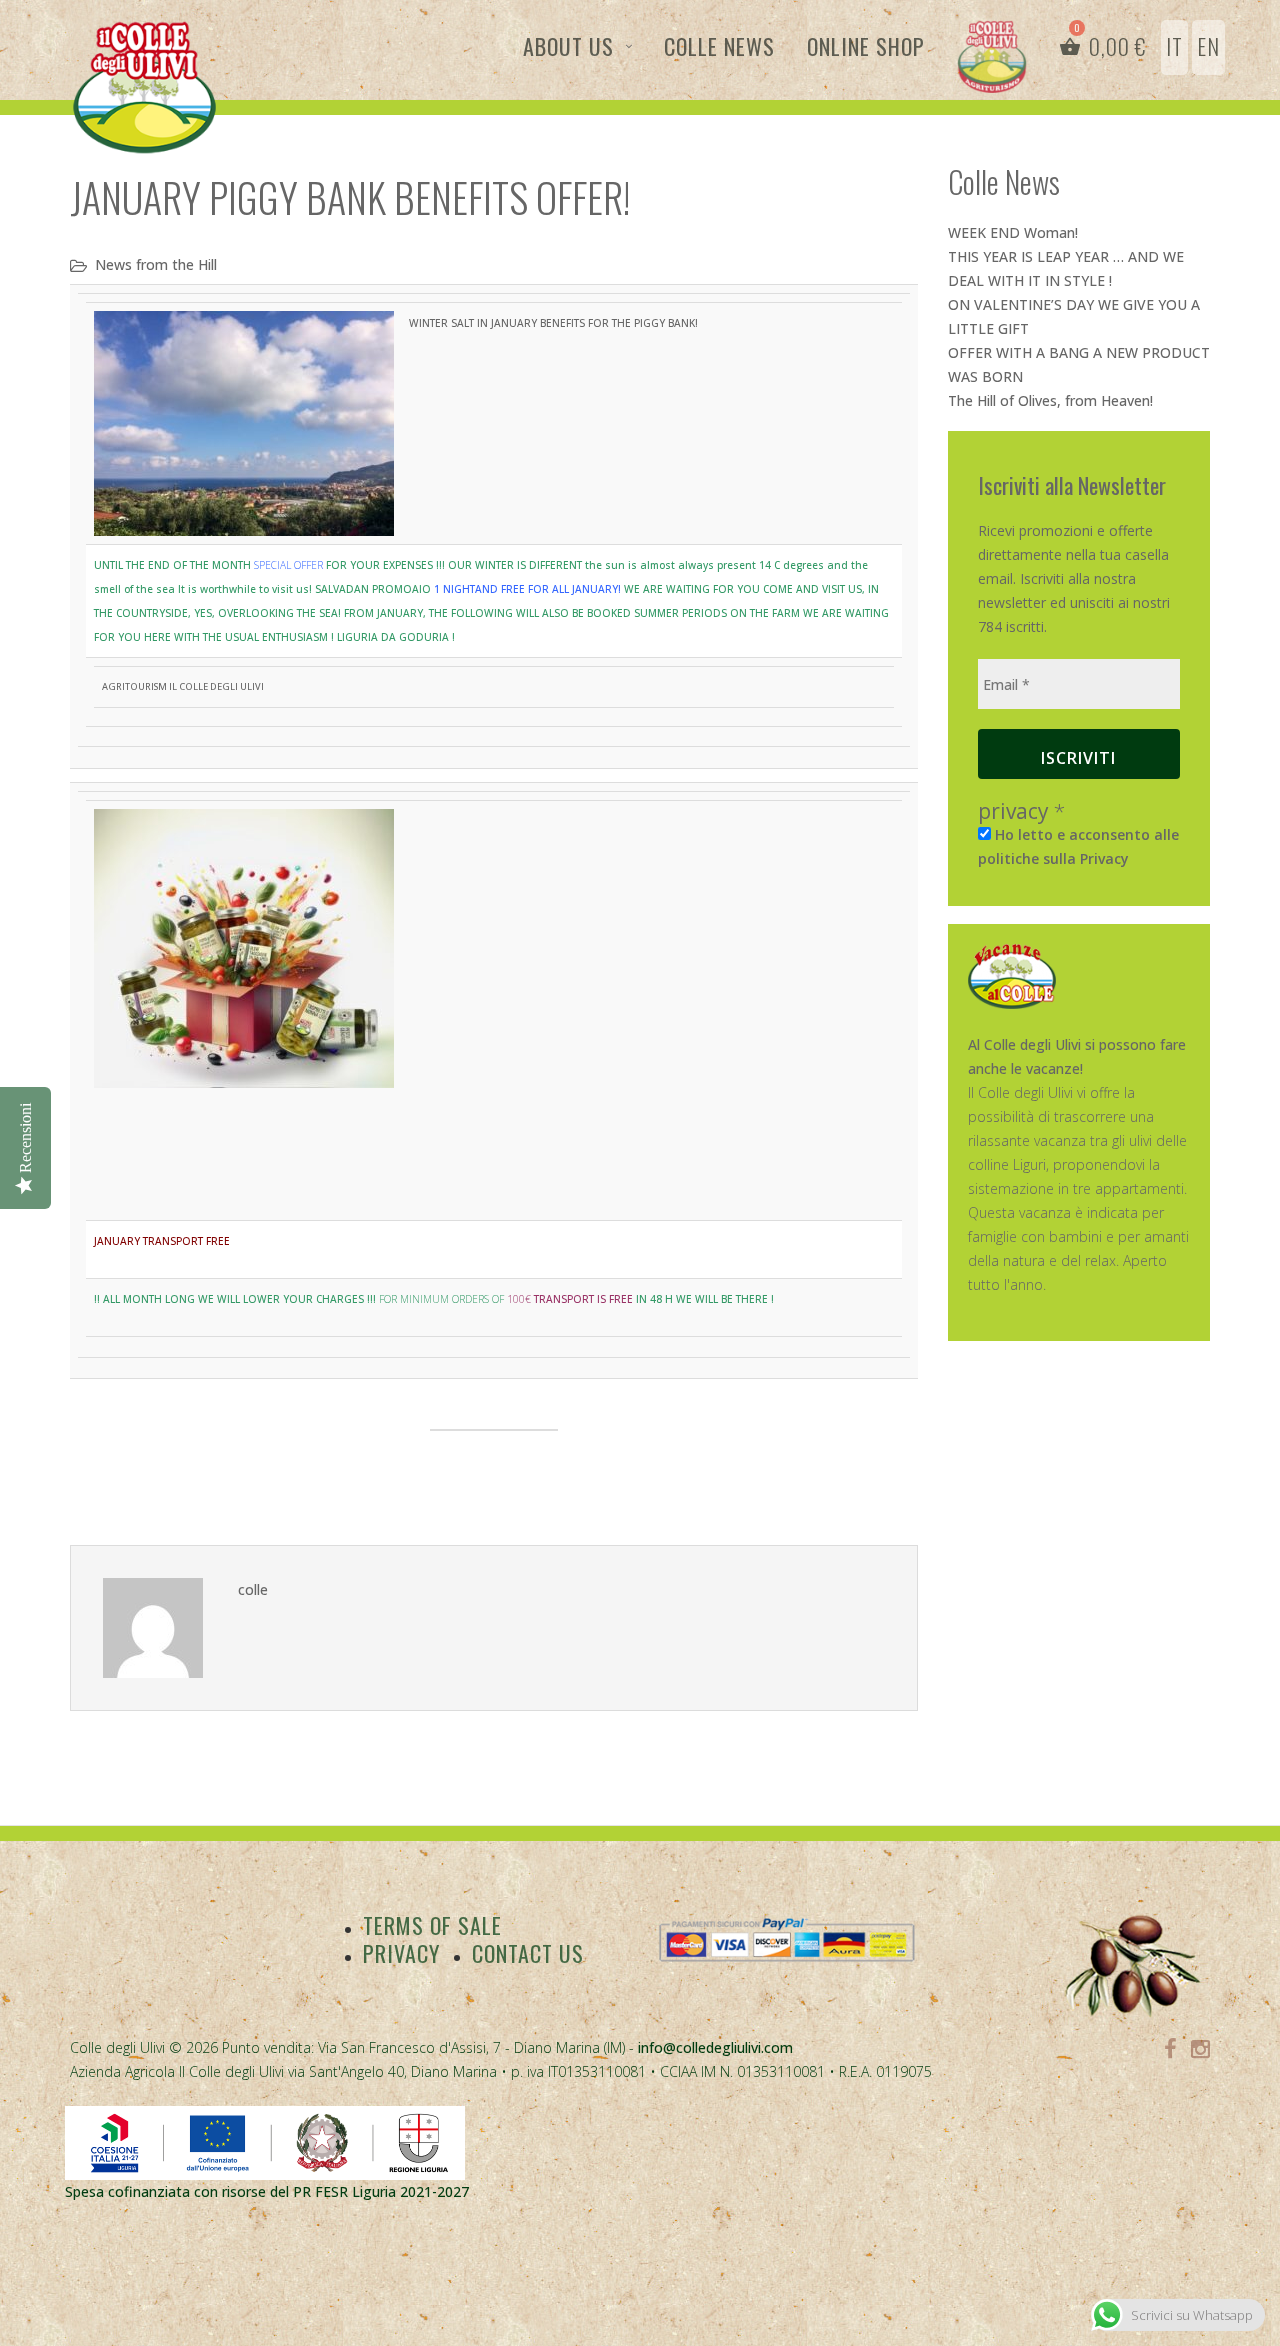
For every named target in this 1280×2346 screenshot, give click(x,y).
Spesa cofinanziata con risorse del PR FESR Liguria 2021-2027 (267, 2191)
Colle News (719, 46)
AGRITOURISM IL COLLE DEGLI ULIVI (183, 686)
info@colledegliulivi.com (715, 2047)
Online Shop (866, 46)
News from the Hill (156, 264)
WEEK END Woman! (1013, 232)
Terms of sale (432, 1925)
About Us (568, 46)
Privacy (401, 1953)
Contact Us (528, 1953)
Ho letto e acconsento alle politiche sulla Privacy (1078, 846)
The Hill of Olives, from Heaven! (1050, 400)
